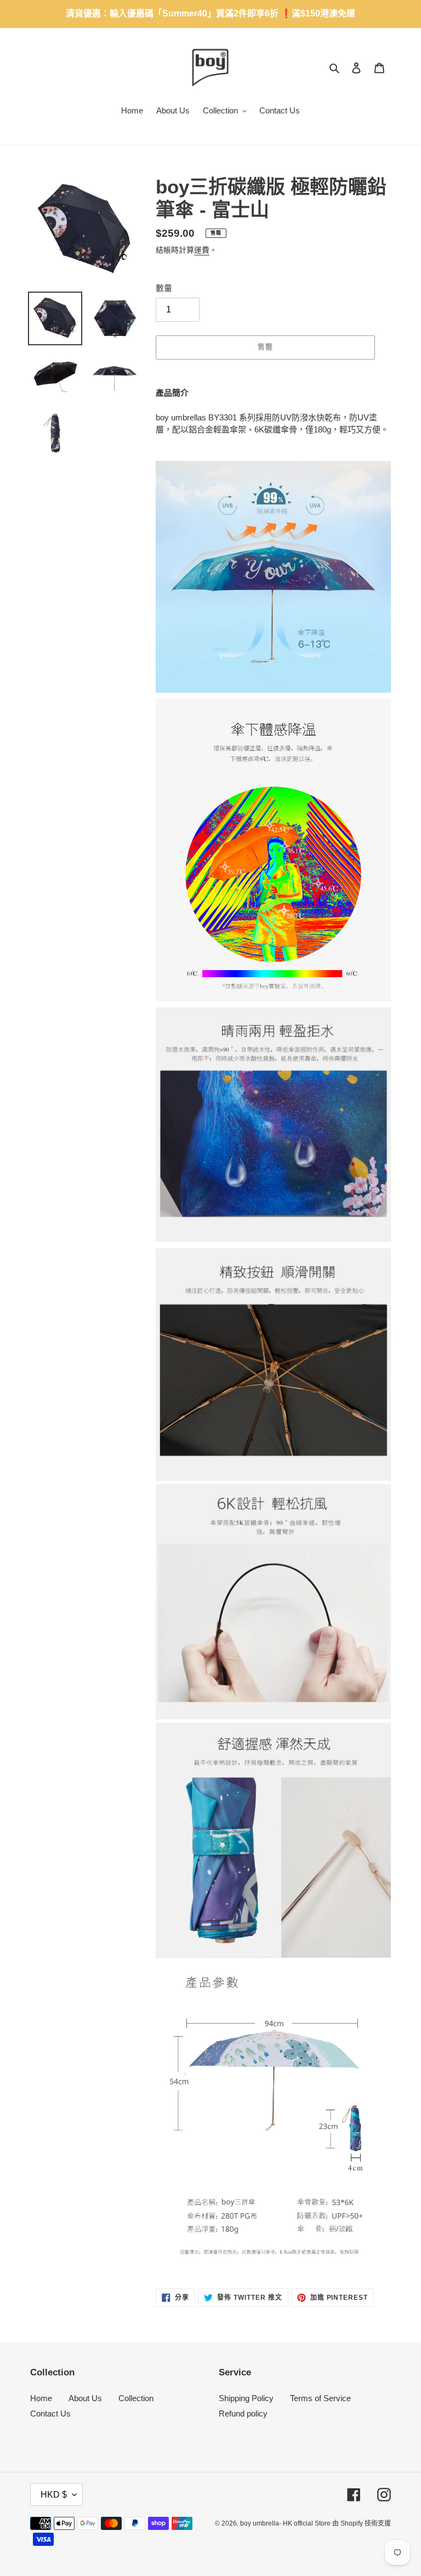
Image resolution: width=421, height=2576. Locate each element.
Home (41, 2398)
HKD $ (54, 2495)
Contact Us (50, 2413)
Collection (136, 2398)
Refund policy (243, 2413)
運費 (202, 250)
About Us (85, 2398)
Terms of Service (320, 2398)
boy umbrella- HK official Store (286, 2523)
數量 (164, 288)
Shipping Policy (246, 2398)
